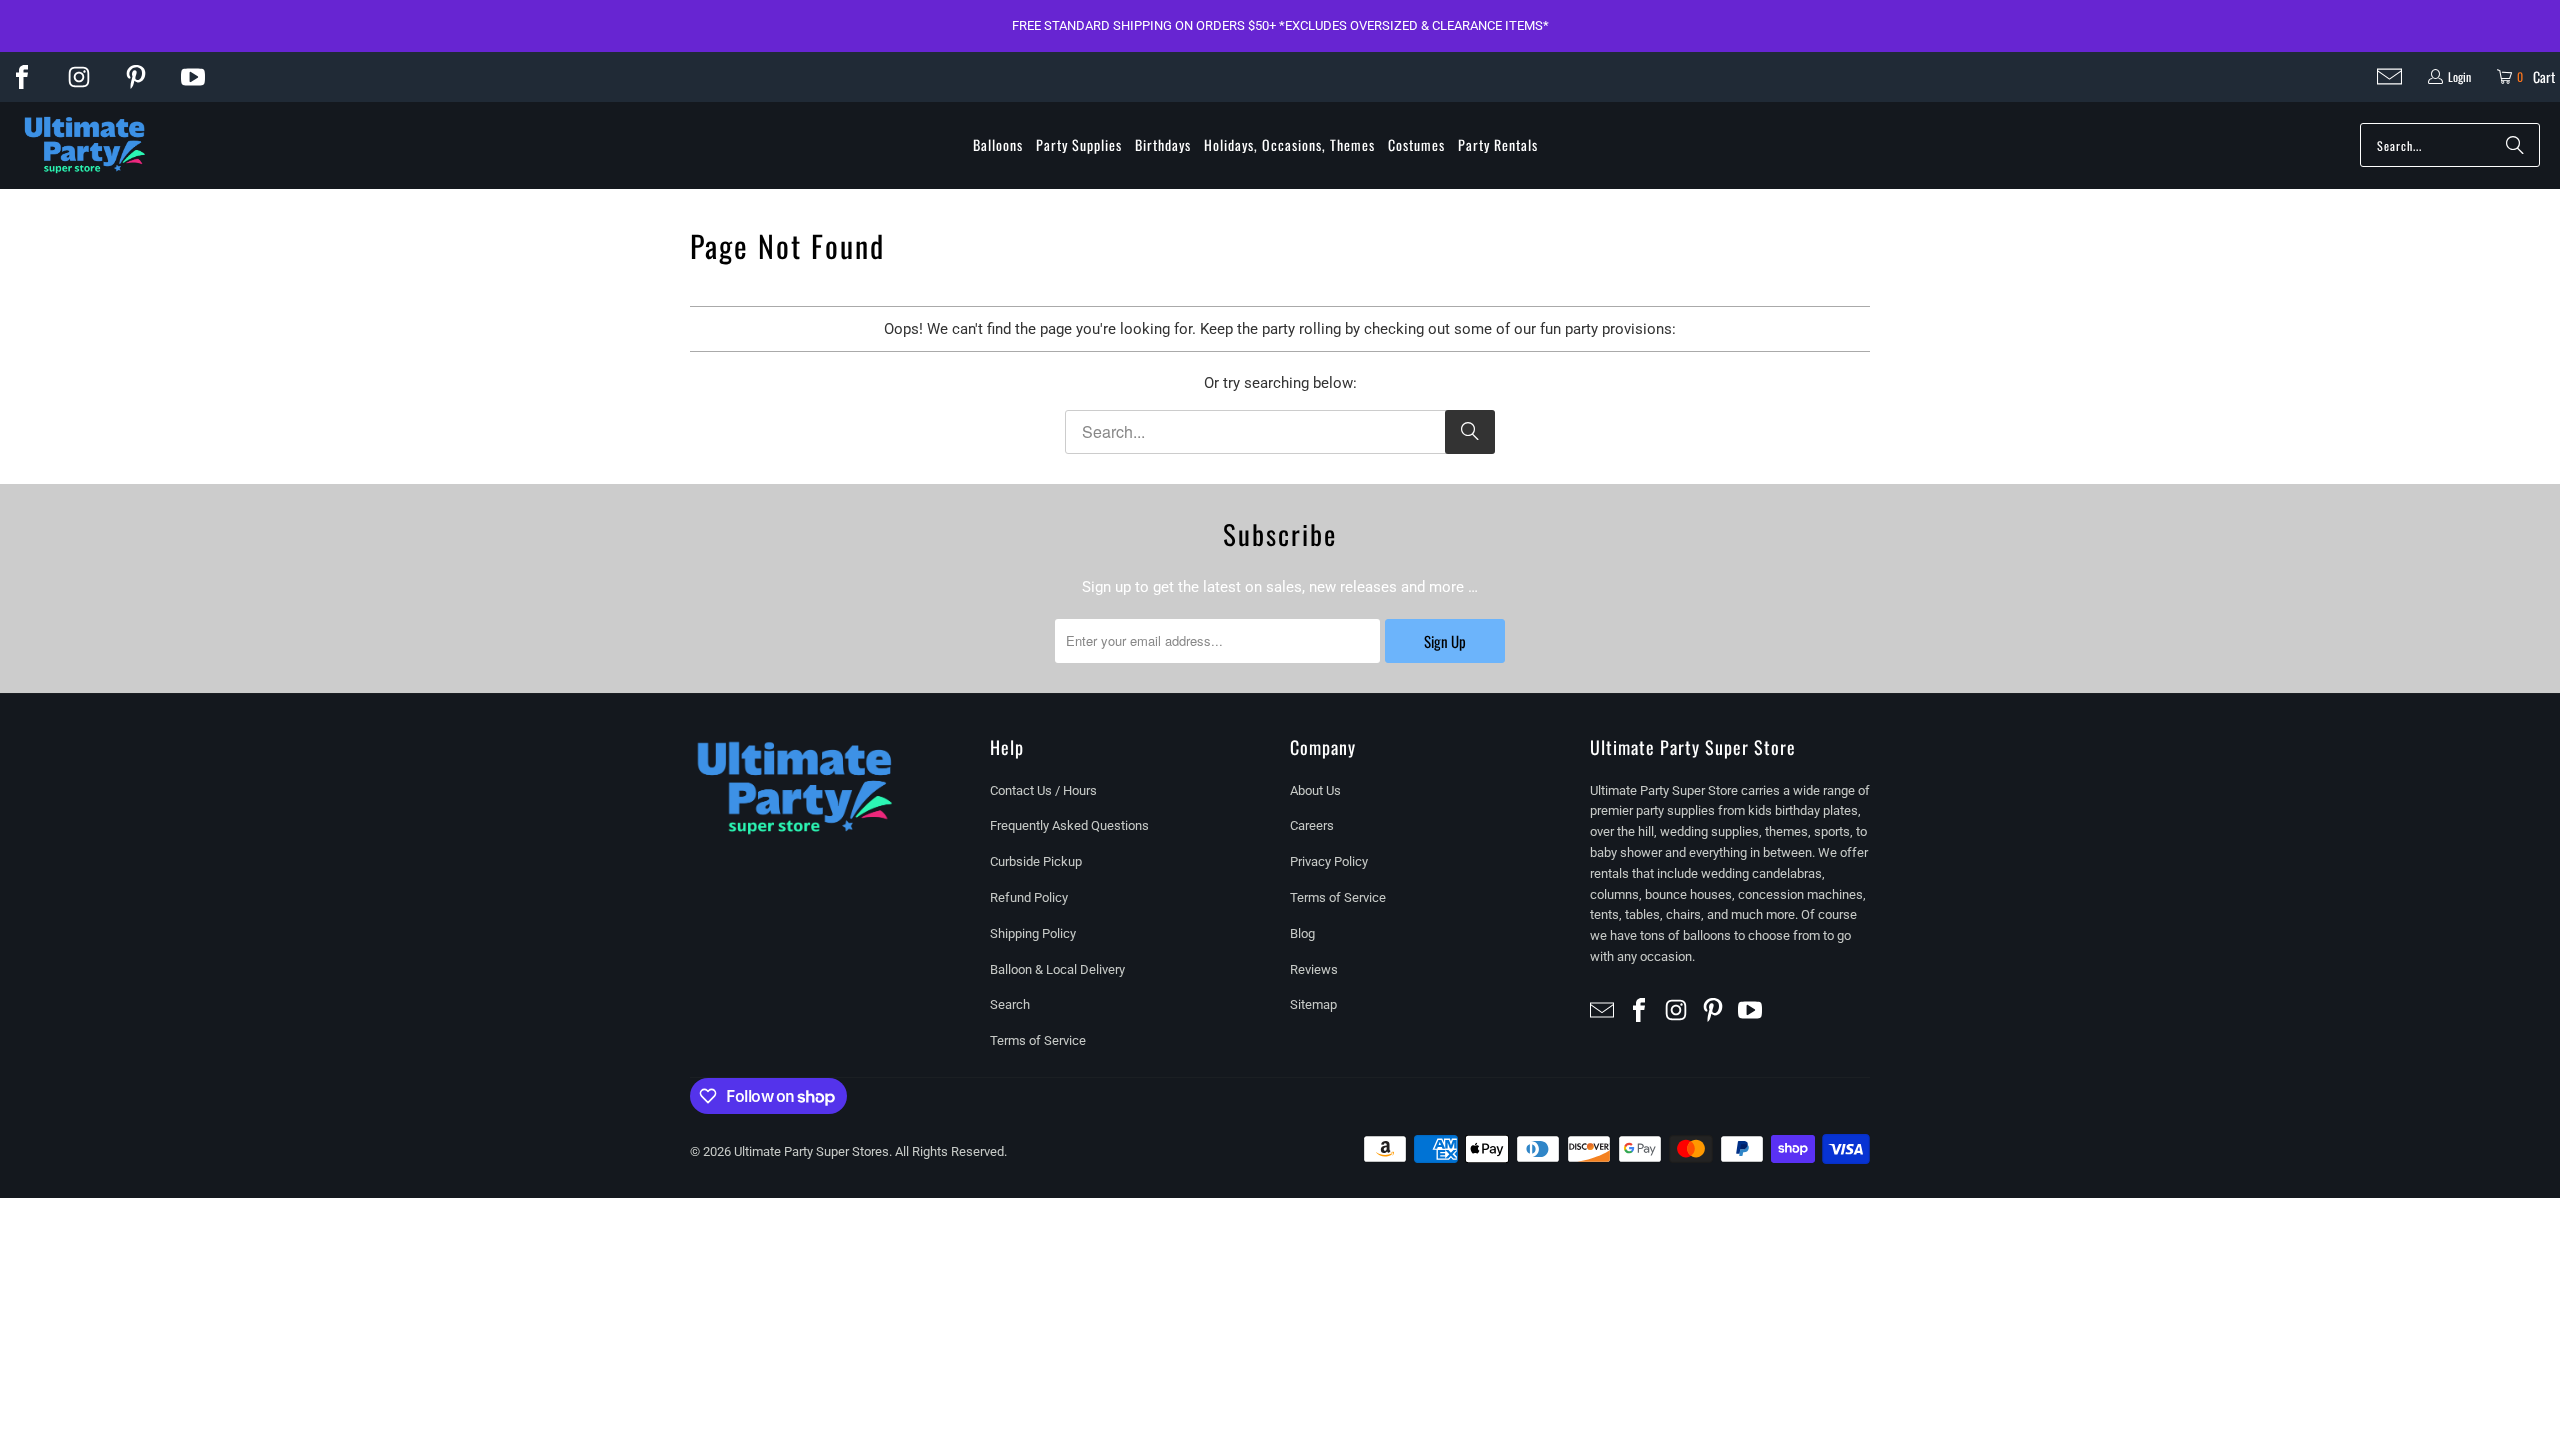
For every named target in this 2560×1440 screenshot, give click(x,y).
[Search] (2515, 145)
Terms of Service (1038, 1040)
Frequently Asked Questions (1069, 825)
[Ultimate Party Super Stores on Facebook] (22, 77)
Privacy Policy (1329, 861)
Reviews (1314, 969)
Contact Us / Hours (1043, 790)
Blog (1302, 933)
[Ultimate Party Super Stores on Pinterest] (136, 77)
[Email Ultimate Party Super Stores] (2389, 76)
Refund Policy (1029, 897)
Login (2459, 76)
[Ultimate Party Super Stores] (85, 146)
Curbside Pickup (1036, 861)
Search (1010, 1004)
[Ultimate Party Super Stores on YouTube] (193, 77)
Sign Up (1445, 641)
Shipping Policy (1033, 933)
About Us (1315, 790)
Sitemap (1313, 1004)
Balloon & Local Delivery (1057, 969)
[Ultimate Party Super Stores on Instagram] (79, 77)
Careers (1312, 825)
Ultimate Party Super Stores (811, 1151)
